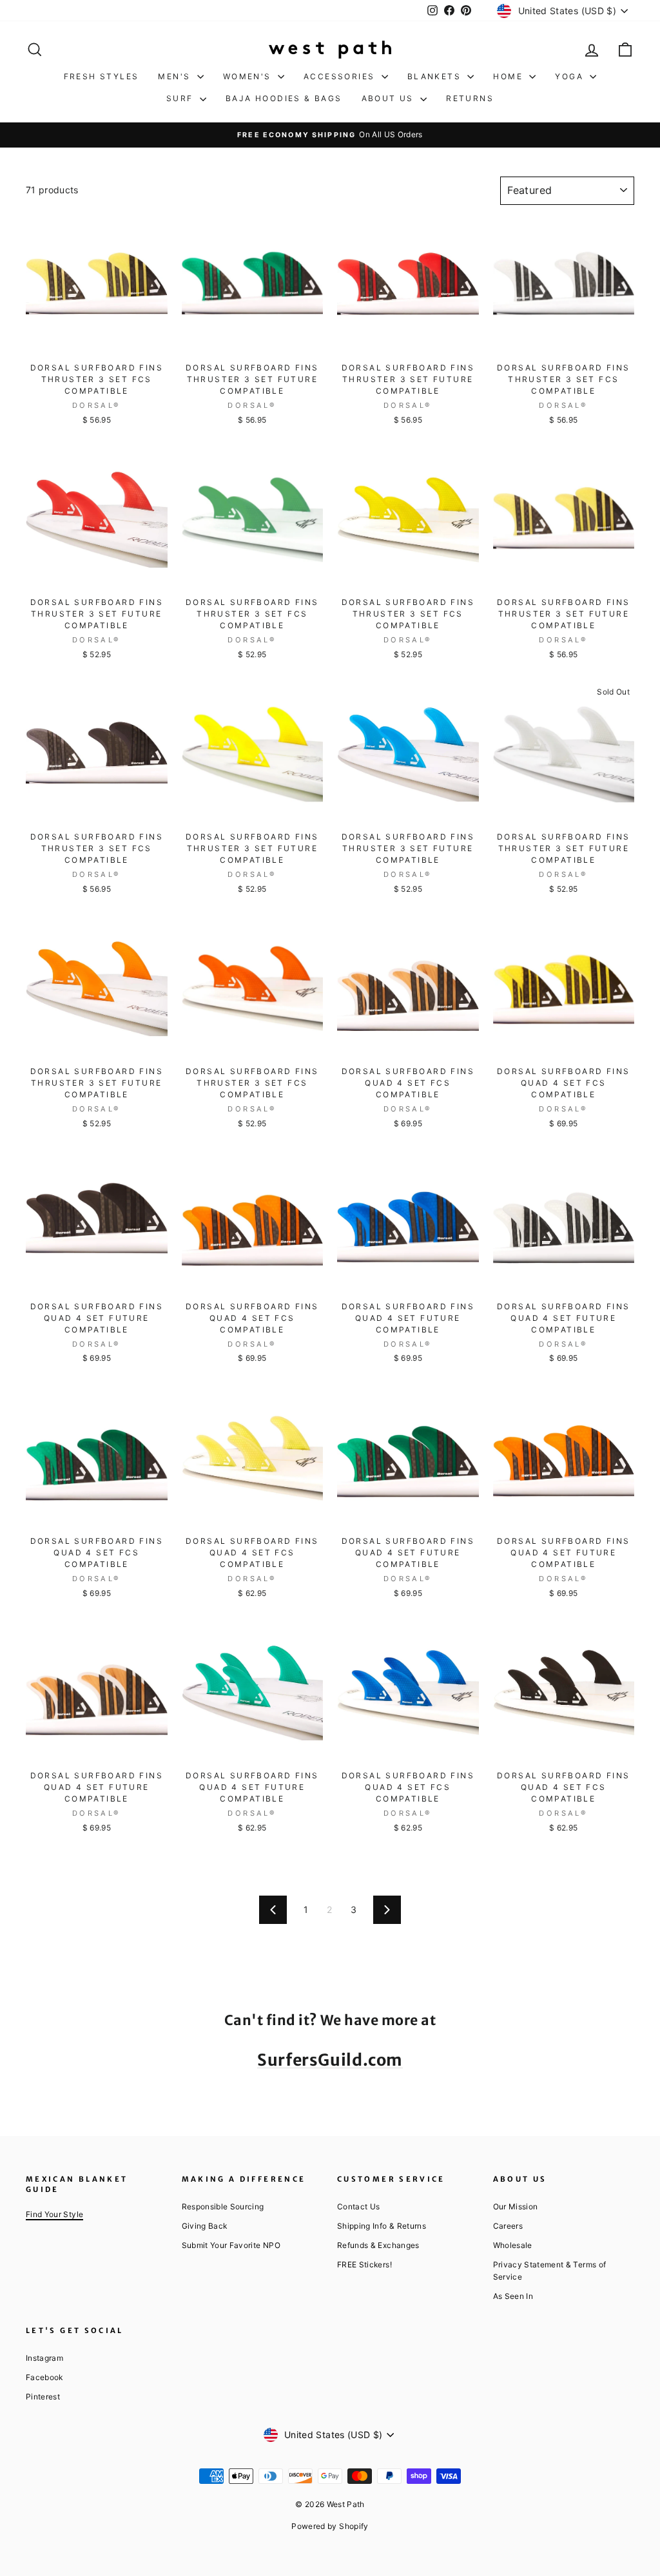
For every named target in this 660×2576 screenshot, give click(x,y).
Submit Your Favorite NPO (231, 2245)
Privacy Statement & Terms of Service (550, 2271)
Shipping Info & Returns (382, 2226)
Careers (508, 2226)
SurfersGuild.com (330, 2060)
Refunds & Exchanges (378, 2245)
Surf (181, 98)
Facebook (44, 2377)
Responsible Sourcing (223, 2206)
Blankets (436, 76)
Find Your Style (54, 2214)
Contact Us (359, 2206)
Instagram (44, 2358)
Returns (470, 98)
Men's (176, 76)
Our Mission (516, 2206)
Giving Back (205, 2226)
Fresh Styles (102, 76)
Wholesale (513, 2245)
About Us (390, 98)
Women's (249, 76)
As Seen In (513, 2296)
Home (510, 76)
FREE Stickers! (364, 2264)
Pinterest (43, 2397)
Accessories (341, 76)
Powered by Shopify (330, 2526)
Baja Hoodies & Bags (284, 98)
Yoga (571, 76)
